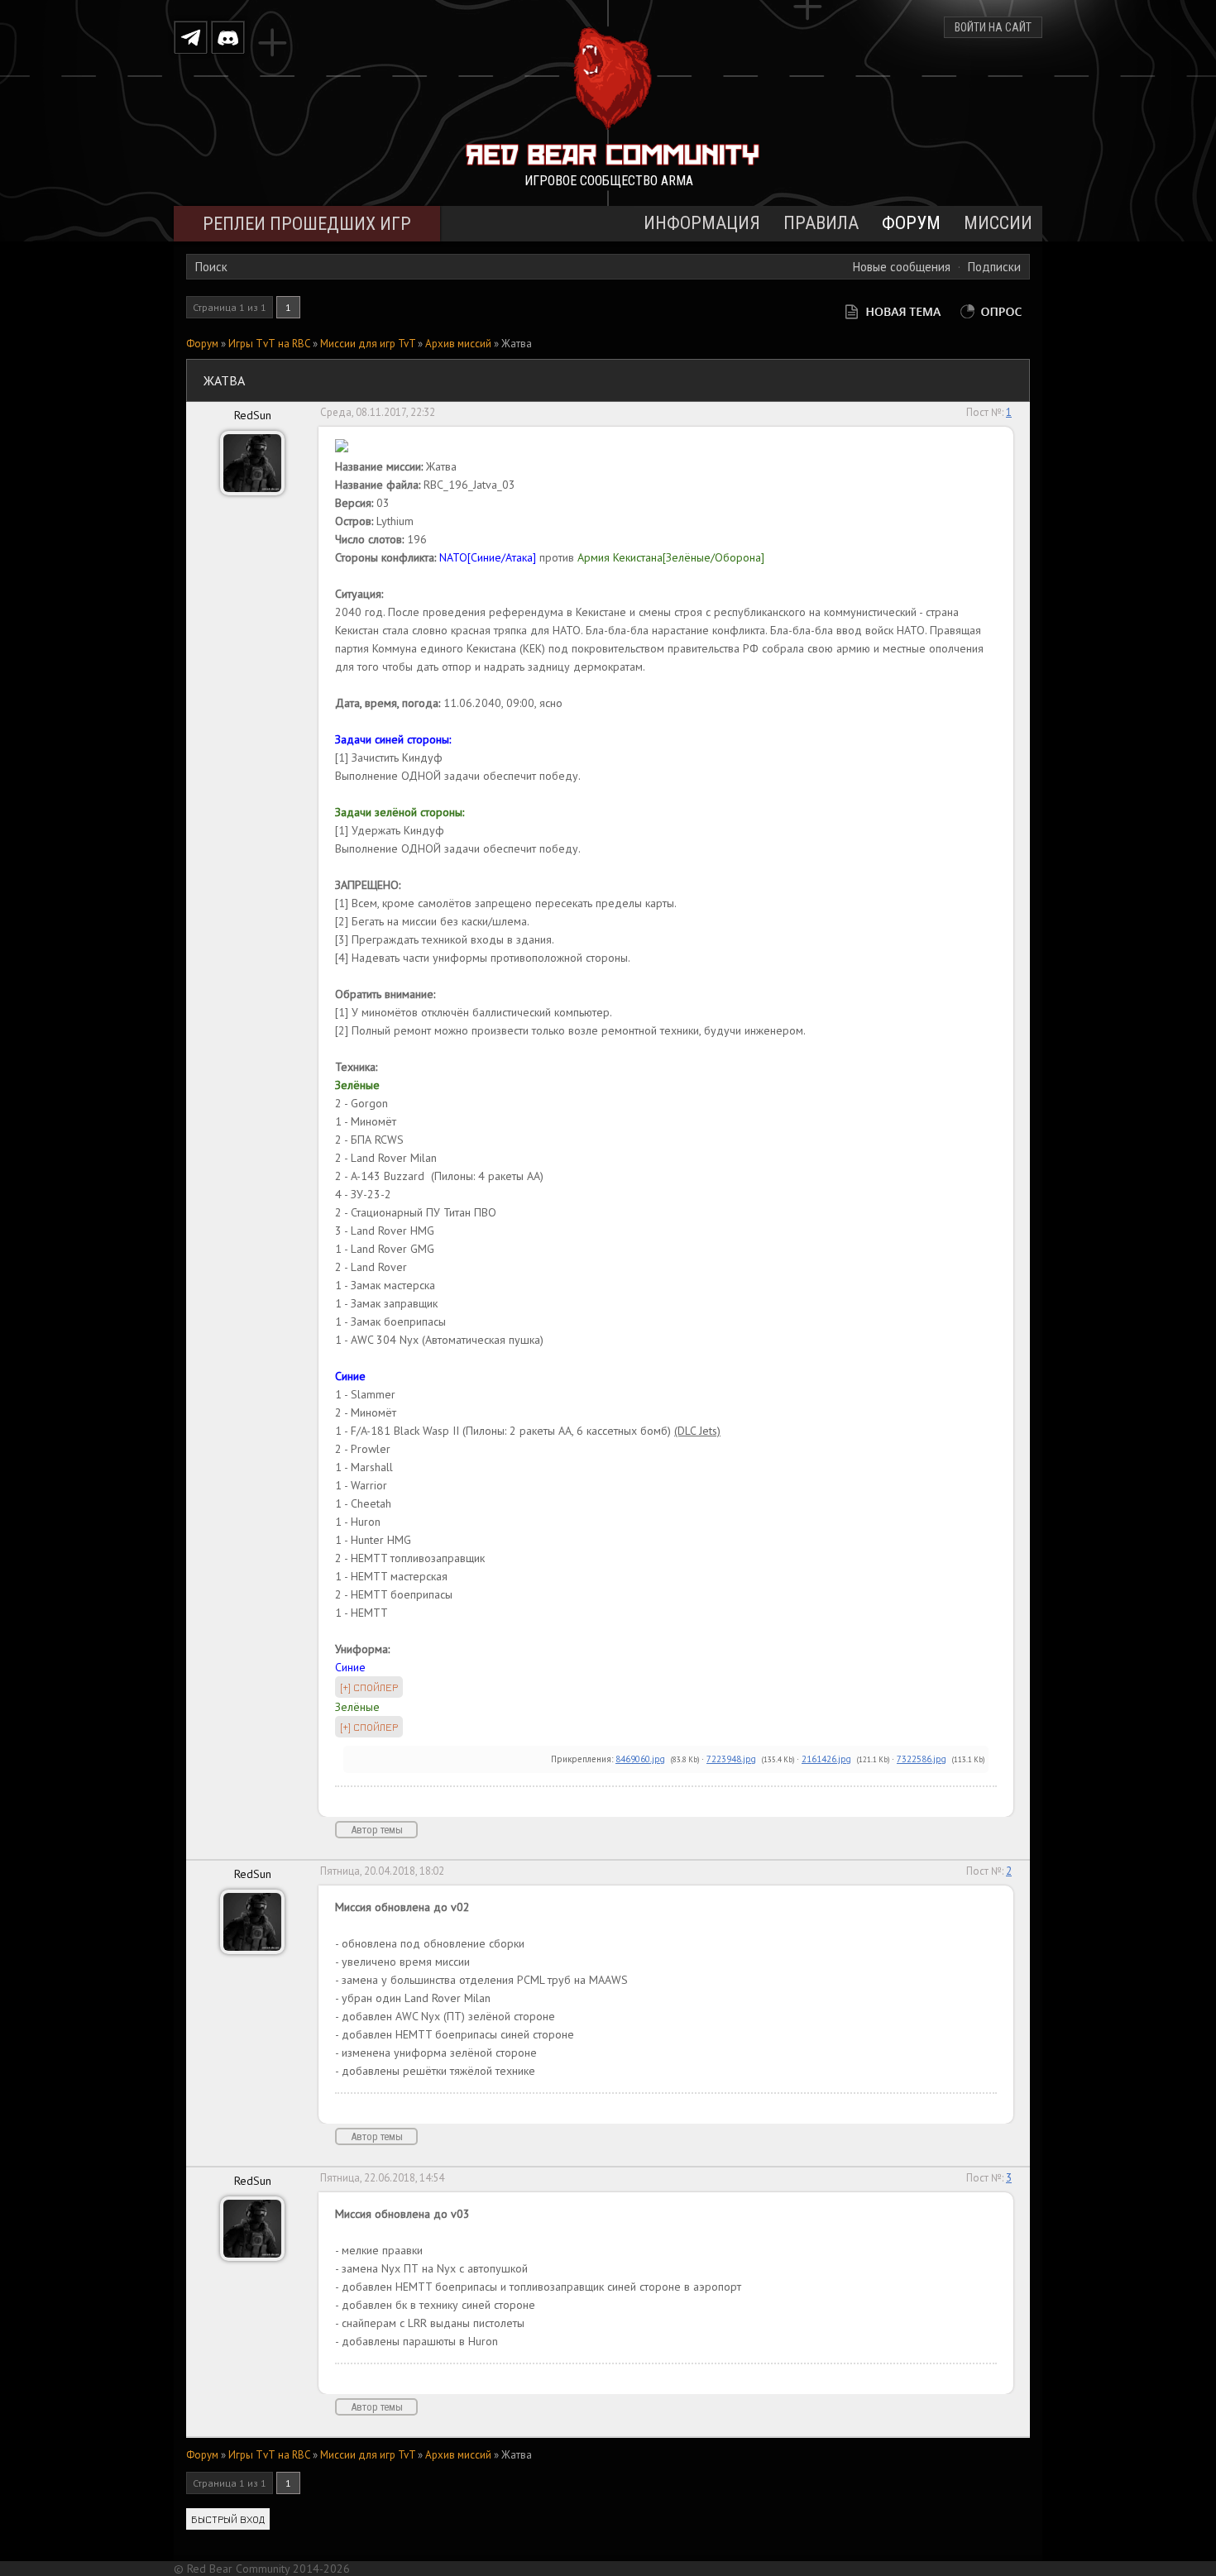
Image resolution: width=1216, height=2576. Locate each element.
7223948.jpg (731, 1759)
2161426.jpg (826, 1759)
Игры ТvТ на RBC (269, 344)
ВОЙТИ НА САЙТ (993, 27)
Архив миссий (458, 344)
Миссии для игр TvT (368, 344)
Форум (202, 344)
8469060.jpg (640, 1759)
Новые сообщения (902, 267)
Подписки (994, 267)
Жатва (517, 344)
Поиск (211, 267)
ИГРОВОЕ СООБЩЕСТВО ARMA (609, 181)
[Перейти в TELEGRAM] (191, 37)
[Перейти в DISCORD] (228, 37)
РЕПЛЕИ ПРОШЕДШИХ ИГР (307, 224)
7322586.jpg (922, 1759)
